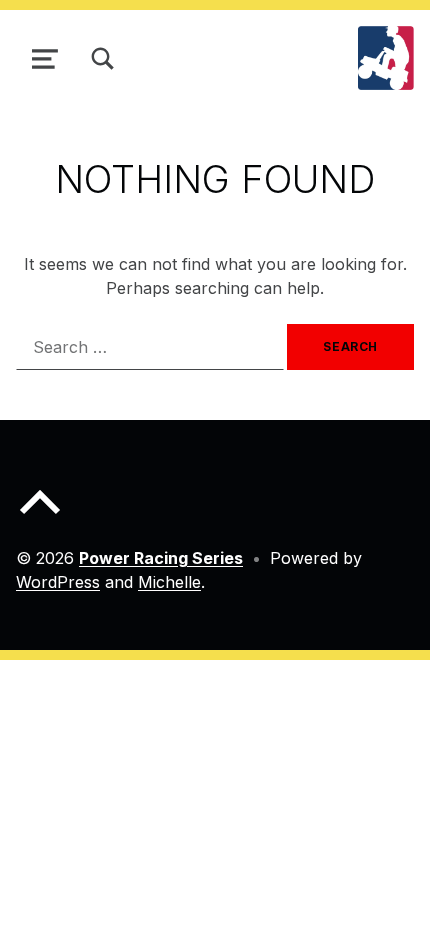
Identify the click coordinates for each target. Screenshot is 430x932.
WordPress (58, 582)
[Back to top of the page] (40, 518)
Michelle (169, 582)
